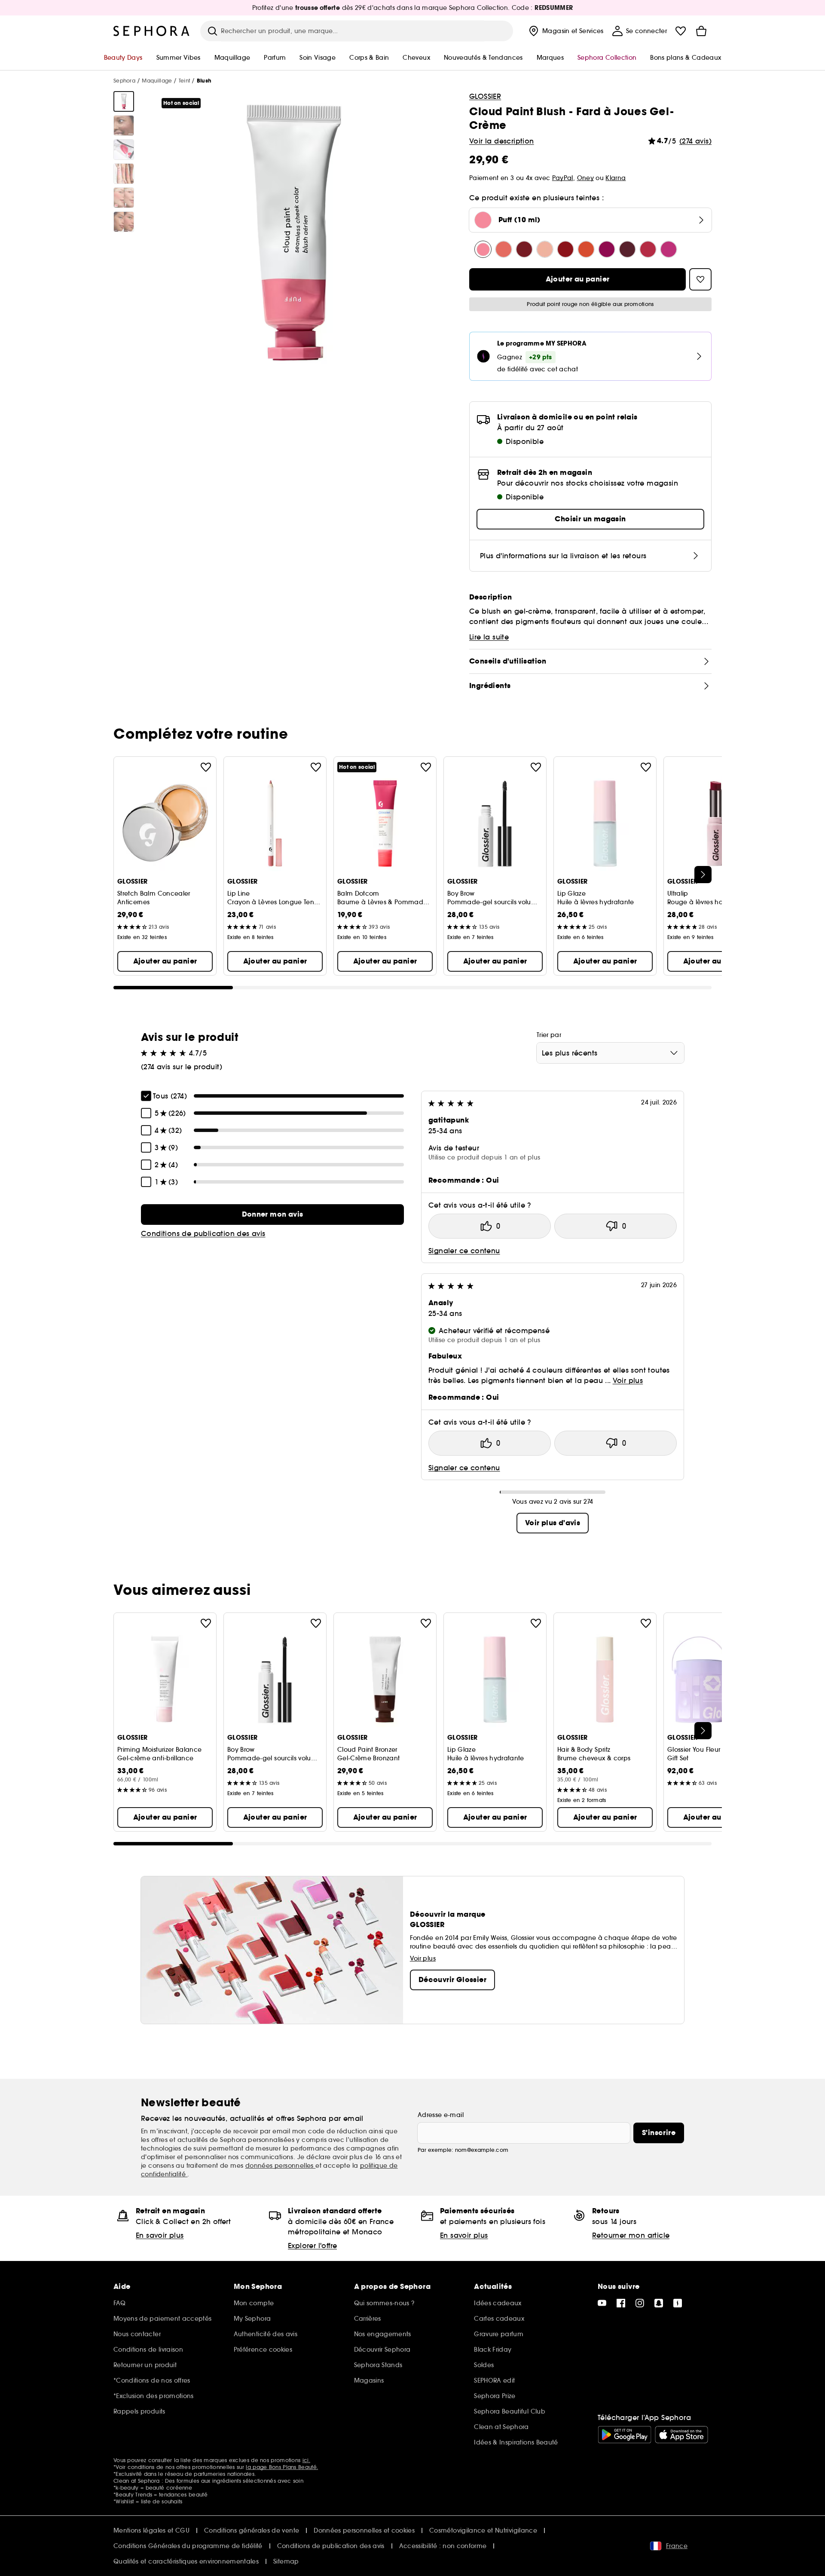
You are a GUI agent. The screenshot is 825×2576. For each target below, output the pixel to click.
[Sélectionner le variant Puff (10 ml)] (483, 249)
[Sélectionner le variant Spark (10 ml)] (565, 249)
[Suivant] (703, 875)
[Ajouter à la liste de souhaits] (206, 767)
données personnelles (280, 2166)
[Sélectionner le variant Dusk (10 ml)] (545, 249)
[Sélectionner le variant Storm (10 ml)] (524, 249)
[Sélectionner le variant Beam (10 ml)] (504, 249)
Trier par (549, 1035)
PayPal (563, 178)
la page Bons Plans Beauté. (282, 2467)
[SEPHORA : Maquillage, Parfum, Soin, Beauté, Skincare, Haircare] (152, 31)
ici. (306, 2460)
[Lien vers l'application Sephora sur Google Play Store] (625, 2435)
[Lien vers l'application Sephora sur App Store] (681, 2435)
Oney (585, 178)
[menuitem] (565, 31)
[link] (272, 1215)
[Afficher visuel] (124, 101)
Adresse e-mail (441, 2115)
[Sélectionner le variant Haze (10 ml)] (607, 249)
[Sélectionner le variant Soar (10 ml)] (648, 249)
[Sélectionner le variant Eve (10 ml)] (627, 249)
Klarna (616, 178)
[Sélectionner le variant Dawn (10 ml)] (586, 249)
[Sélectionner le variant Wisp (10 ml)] (669, 249)
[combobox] (610, 1053)
